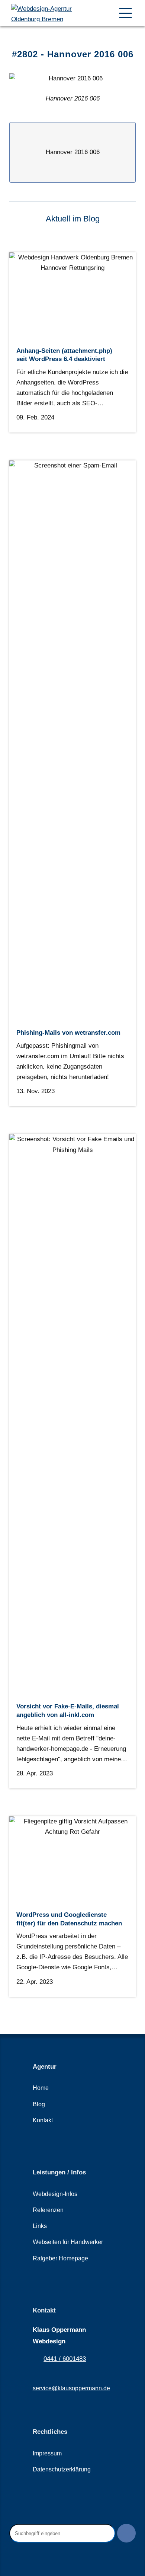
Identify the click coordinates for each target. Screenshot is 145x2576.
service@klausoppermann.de (71, 2388)
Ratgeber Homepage (60, 2258)
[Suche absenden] (126, 2533)
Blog (39, 2104)
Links (40, 2226)
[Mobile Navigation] (125, 13)
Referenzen (48, 2210)
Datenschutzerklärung (62, 2469)
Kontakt (43, 2120)
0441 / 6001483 (65, 2359)
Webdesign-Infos (55, 2194)
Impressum (47, 2453)
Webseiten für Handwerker (68, 2242)
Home (41, 2088)
